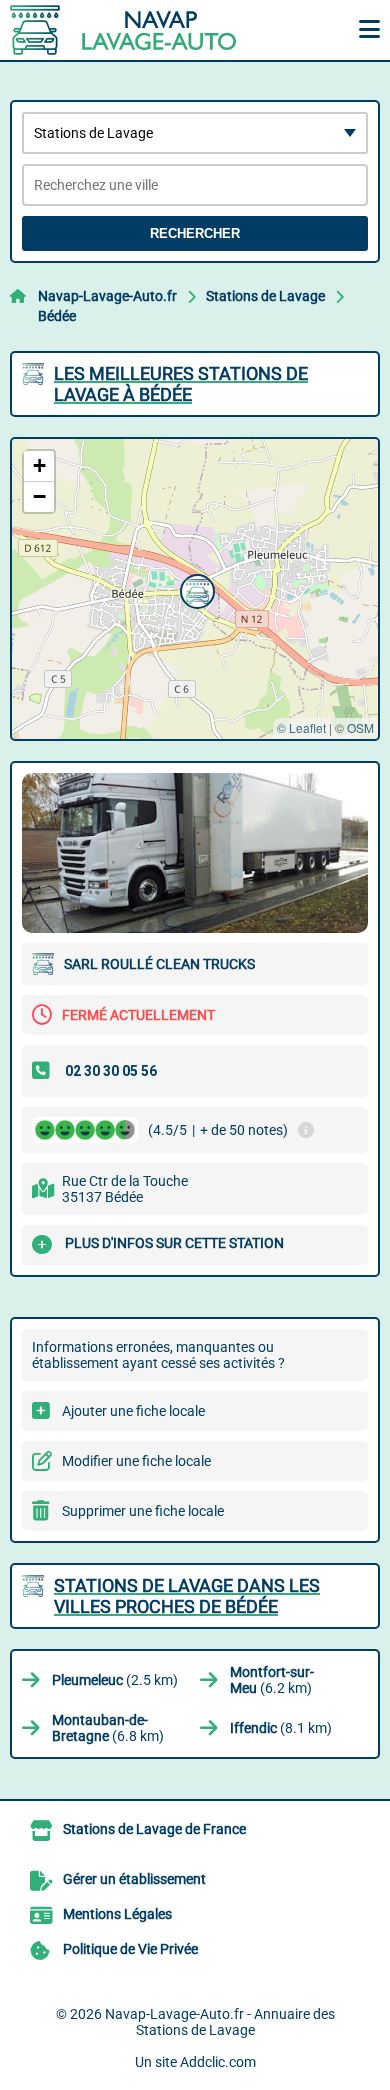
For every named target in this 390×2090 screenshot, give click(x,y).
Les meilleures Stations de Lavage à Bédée (181, 384)
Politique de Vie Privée (130, 1949)
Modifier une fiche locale (136, 1461)
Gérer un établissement (134, 1879)
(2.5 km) (115, 1680)
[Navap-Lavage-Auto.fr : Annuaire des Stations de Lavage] (135, 30)
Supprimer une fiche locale (143, 1511)
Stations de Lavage (265, 296)
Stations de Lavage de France (154, 1829)
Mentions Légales (117, 1914)
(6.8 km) (108, 1728)
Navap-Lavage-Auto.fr (107, 296)
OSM (360, 727)
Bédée (57, 316)
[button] (195, 589)
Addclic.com (218, 2062)
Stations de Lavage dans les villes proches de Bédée (187, 1596)
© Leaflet (301, 727)
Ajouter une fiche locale (133, 1411)
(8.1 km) (281, 1728)
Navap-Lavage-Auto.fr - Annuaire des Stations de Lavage (220, 2022)
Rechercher (195, 233)
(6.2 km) (272, 1680)
